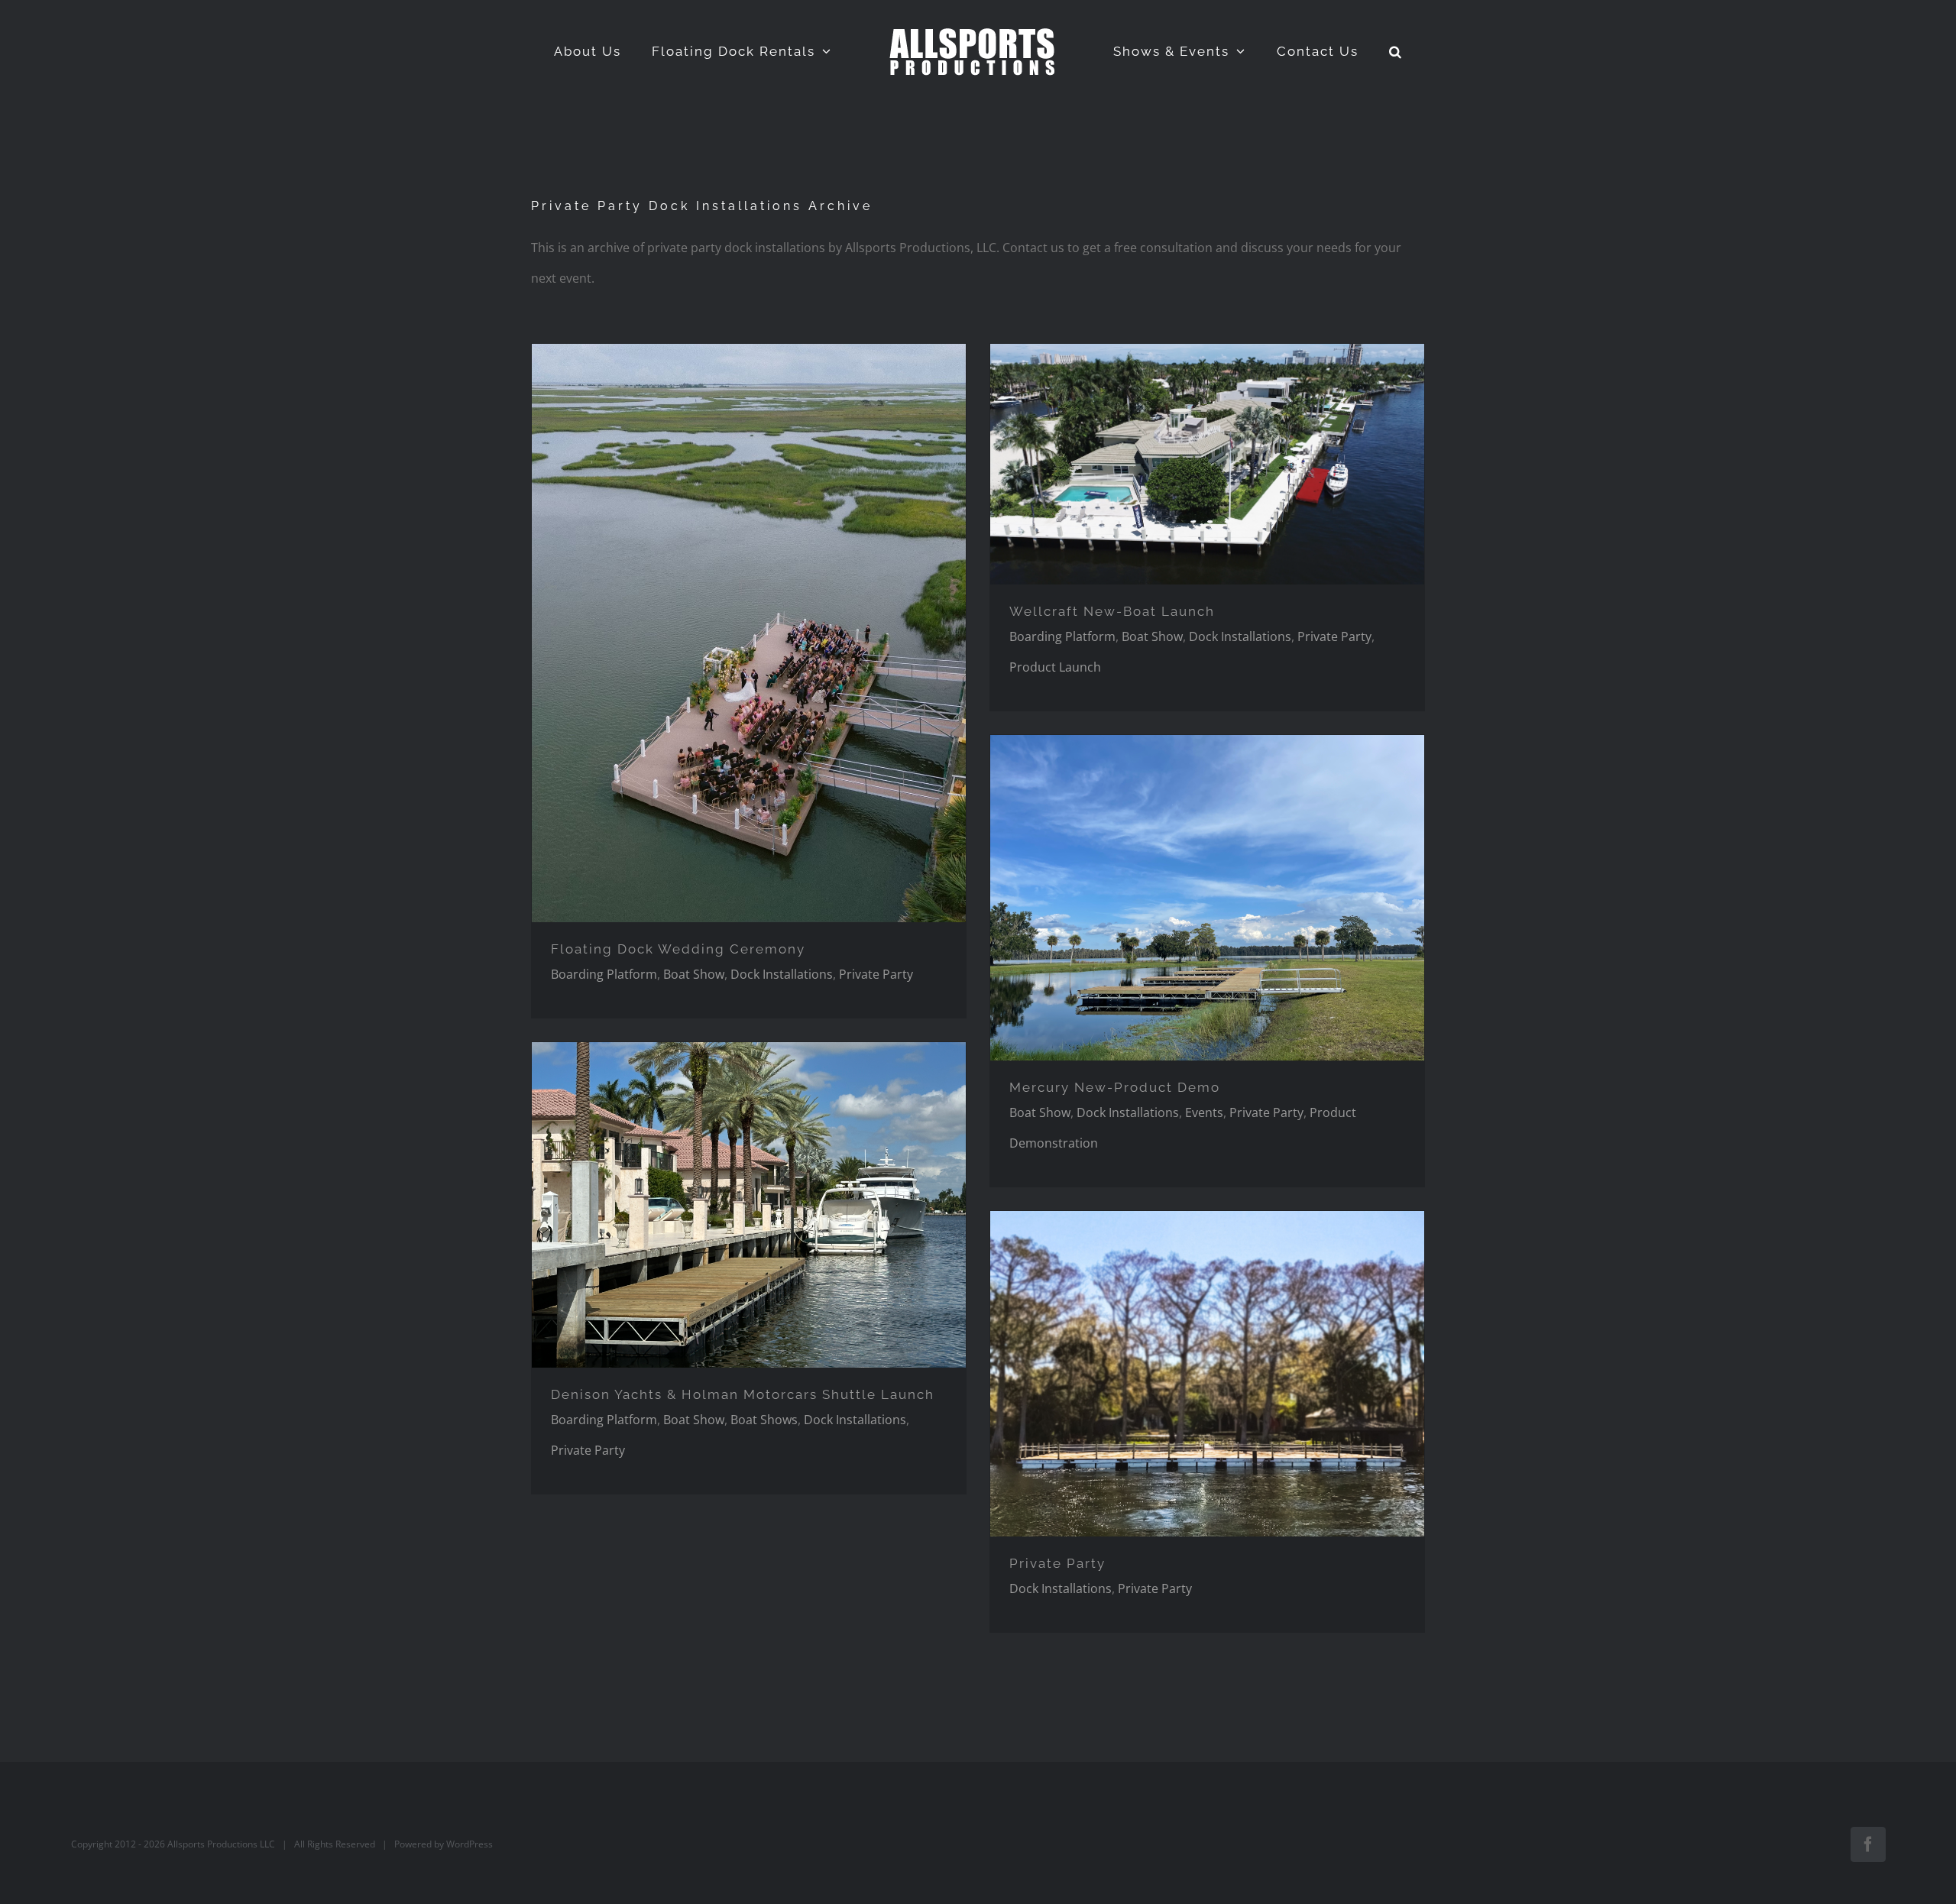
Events (1204, 1112)
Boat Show (694, 974)
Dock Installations (782, 974)
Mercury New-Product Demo (1115, 1087)
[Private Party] (749, 633)
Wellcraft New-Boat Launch (1112, 611)
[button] (1358, 51)
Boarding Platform (604, 974)
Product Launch (1055, 667)
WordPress (470, 1844)
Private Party (876, 974)
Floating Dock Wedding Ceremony (678, 949)
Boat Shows (764, 1420)
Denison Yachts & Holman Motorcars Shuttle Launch (743, 1394)
